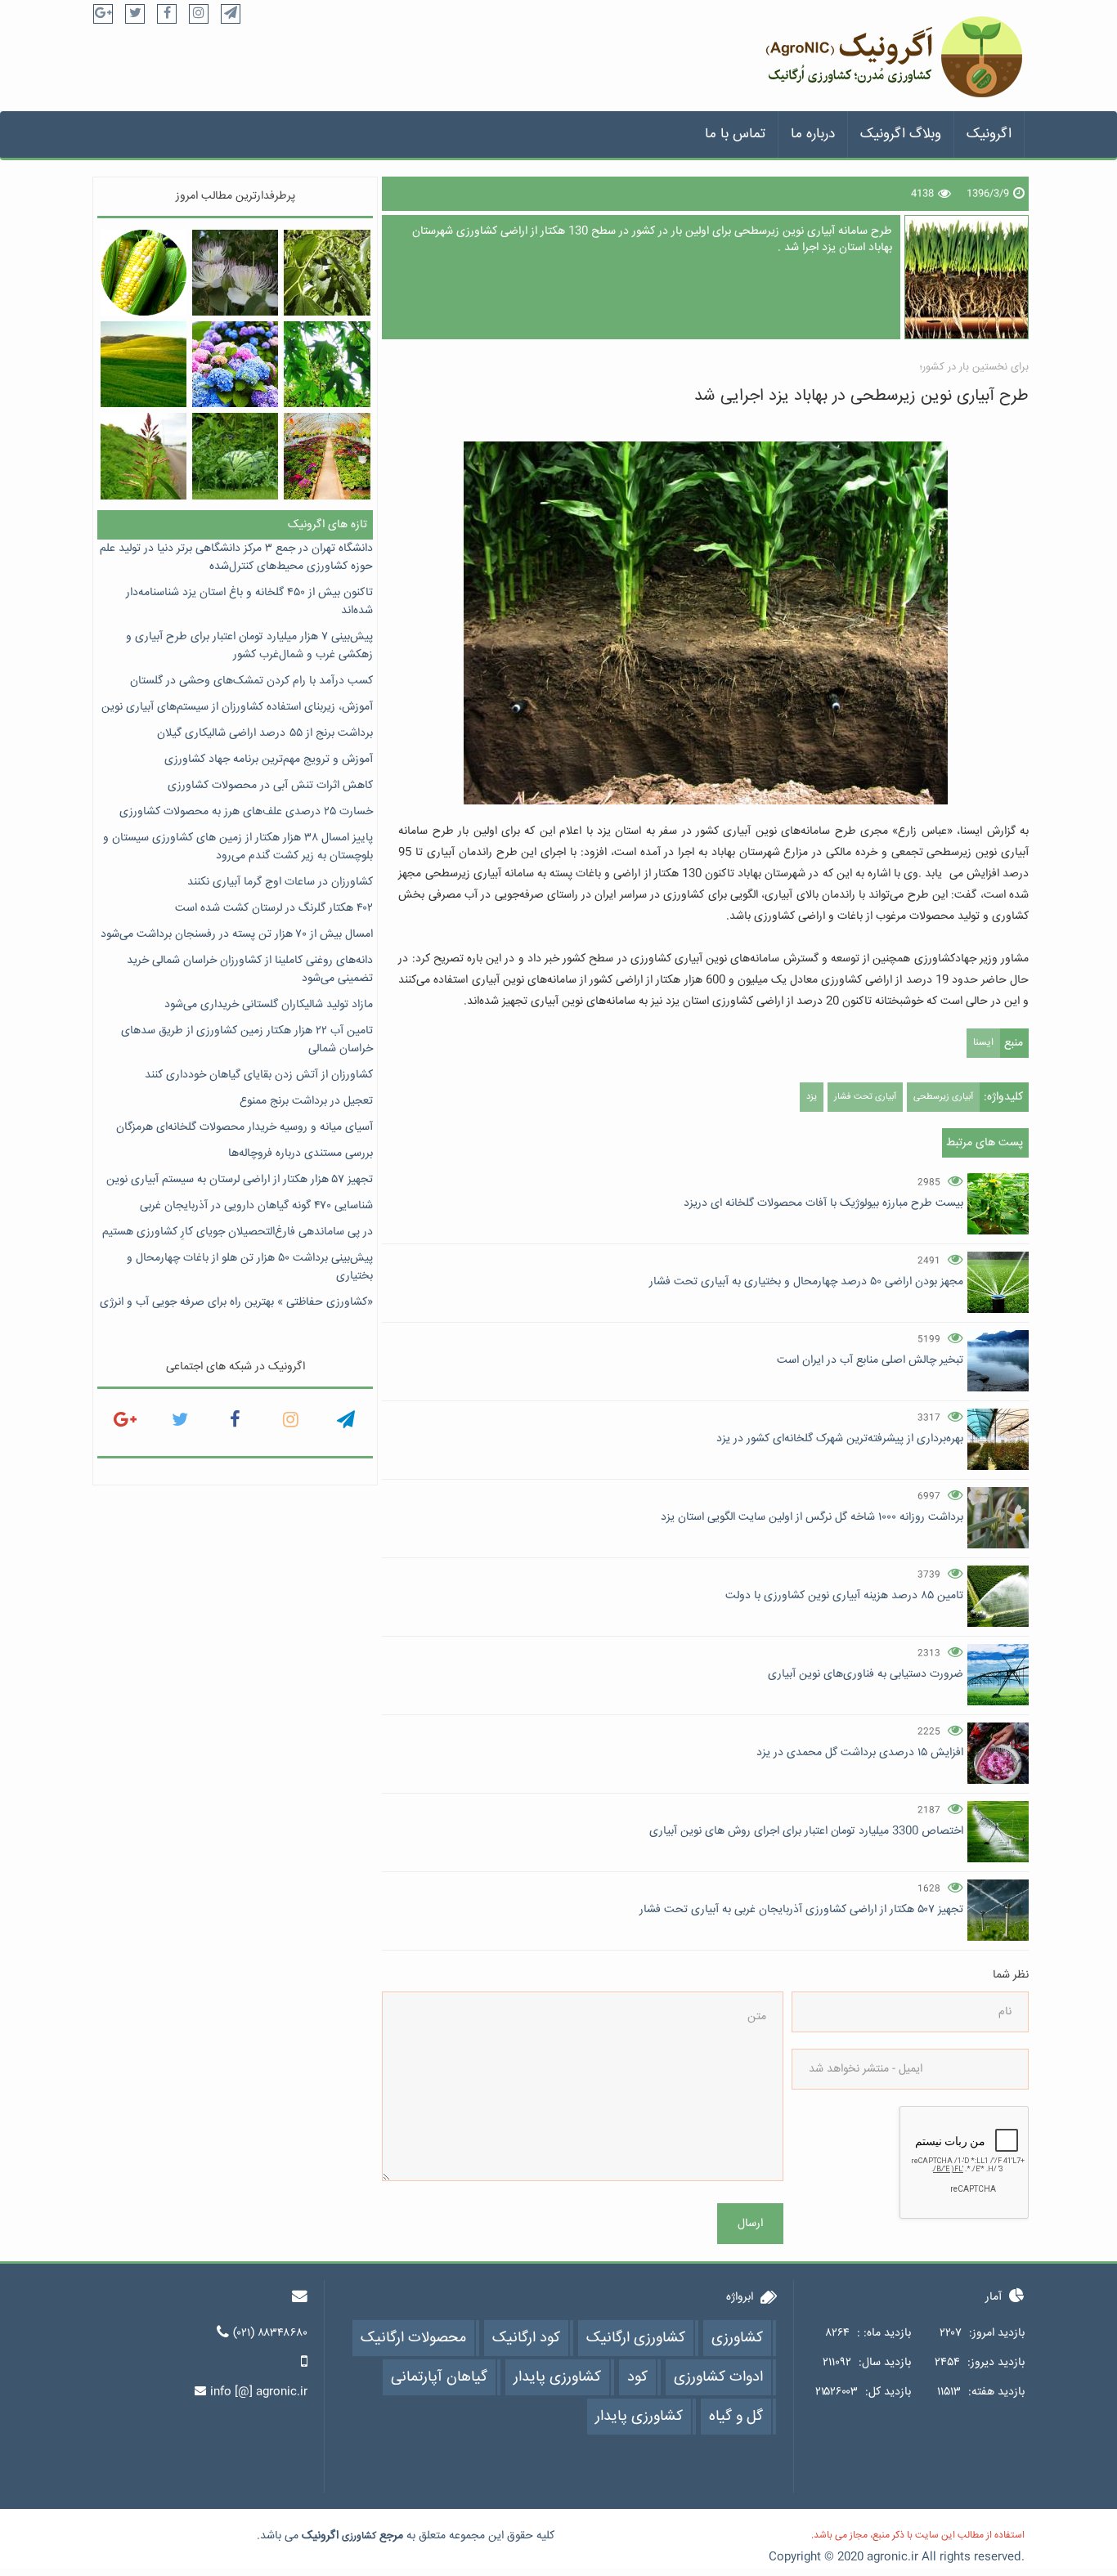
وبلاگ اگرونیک (901, 134)
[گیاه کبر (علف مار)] (235, 273)
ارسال (750, 2224)
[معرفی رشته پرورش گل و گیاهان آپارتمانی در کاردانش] (327, 456)
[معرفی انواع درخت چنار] (327, 364)
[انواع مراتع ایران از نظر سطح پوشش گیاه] (144, 364)
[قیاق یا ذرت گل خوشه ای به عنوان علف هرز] (144, 456)
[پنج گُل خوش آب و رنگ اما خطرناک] (235, 364)
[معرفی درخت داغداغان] (327, 273)
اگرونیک (989, 134)
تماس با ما (735, 134)
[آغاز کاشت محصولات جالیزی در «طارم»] (235, 456)
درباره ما (813, 134)
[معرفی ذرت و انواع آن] (144, 273)
